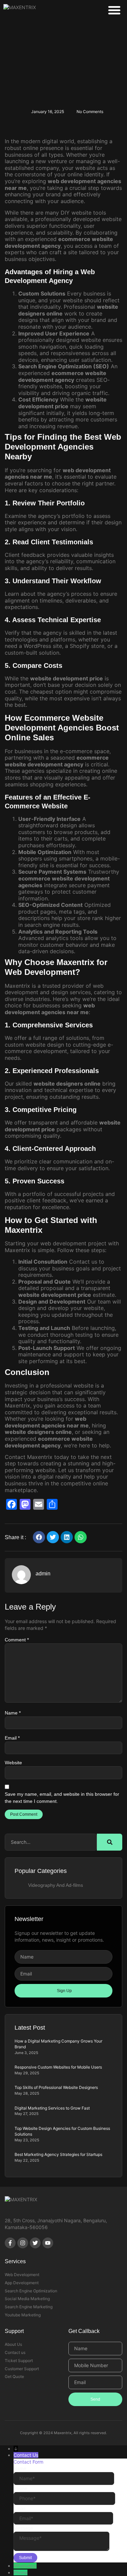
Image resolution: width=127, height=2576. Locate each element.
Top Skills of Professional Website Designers (56, 2087)
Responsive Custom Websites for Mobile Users (58, 2067)
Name (13, 1713)
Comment (17, 1640)
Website (13, 1763)
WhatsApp (25, 2566)
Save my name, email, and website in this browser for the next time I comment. (62, 1798)
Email (12, 1738)
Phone (20, 2572)
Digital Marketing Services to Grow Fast (52, 2108)
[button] (114, 10)
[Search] (110, 1842)
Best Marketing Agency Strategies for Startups (58, 2154)
